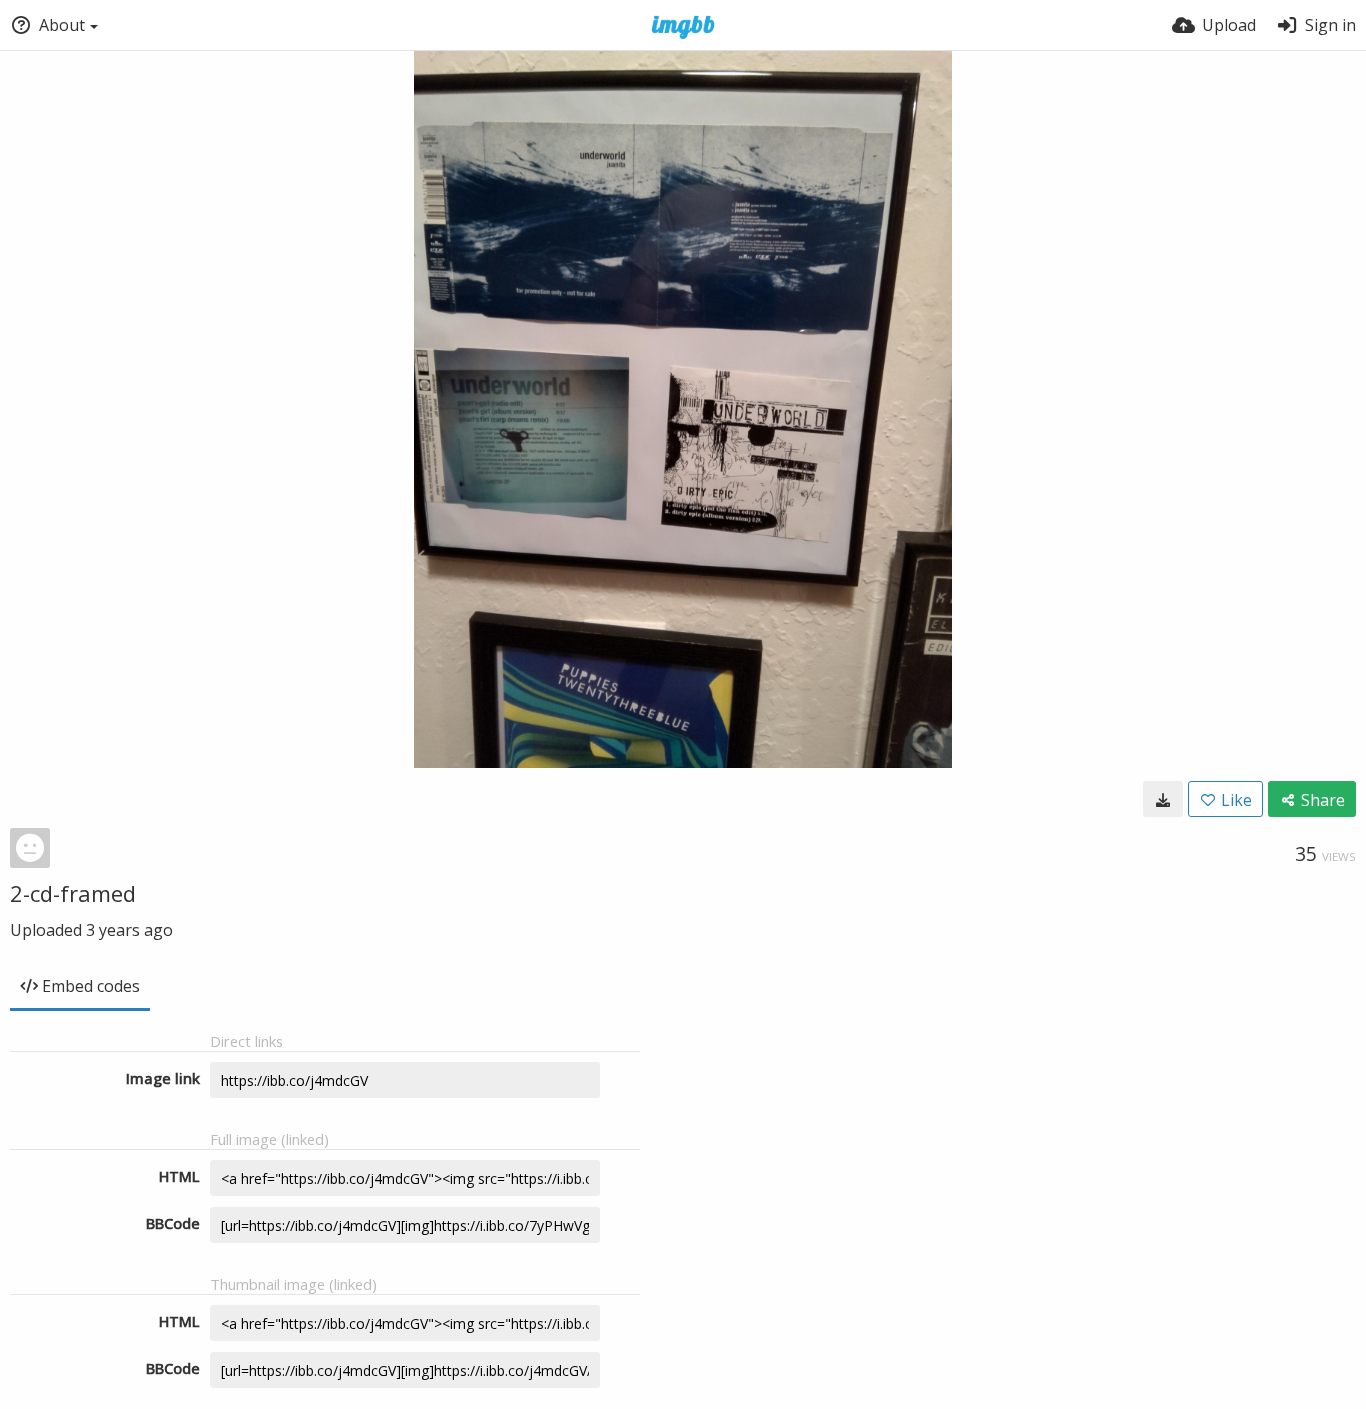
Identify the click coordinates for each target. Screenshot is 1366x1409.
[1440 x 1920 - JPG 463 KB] (1163, 799)
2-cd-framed (73, 893)
